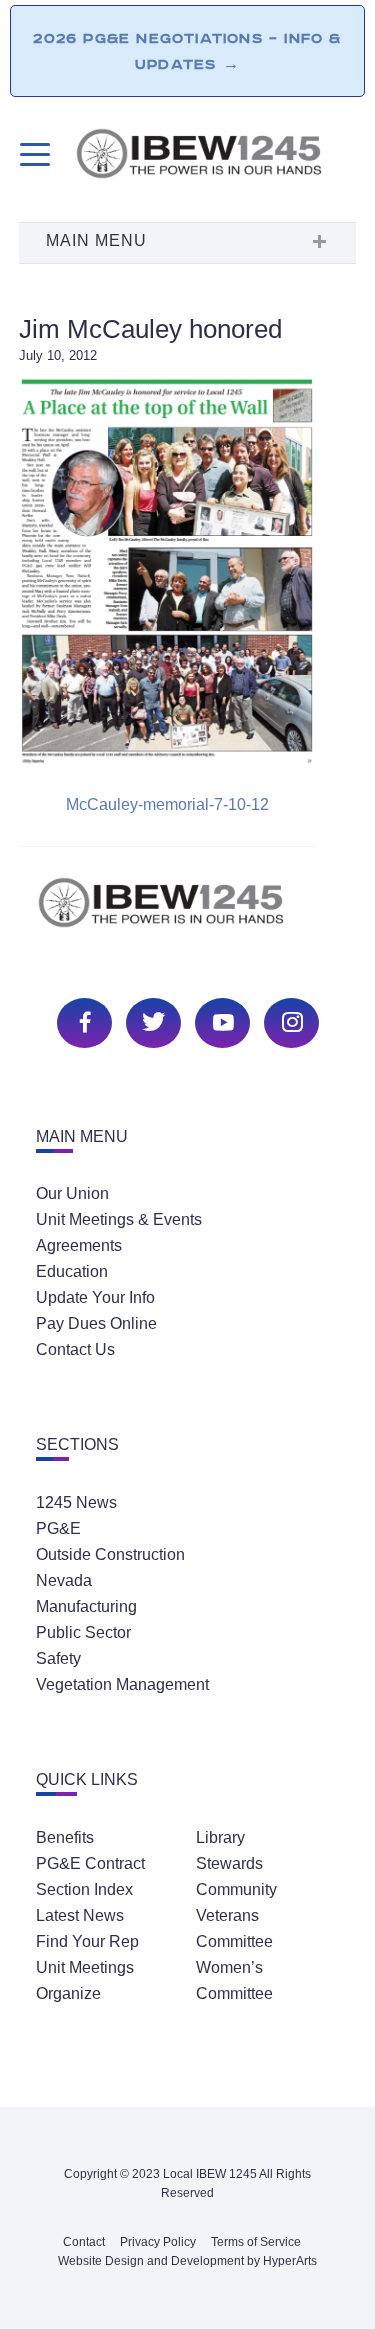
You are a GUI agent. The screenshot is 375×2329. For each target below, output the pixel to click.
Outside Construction (110, 1554)
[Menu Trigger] (32, 154)
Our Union (72, 1193)
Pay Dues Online (96, 1323)
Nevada (64, 1580)
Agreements (79, 1245)
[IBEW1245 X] (151, 1020)
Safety (58, 1658)
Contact (84, 2242)
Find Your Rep (87, 1941)
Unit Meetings (85, 1967)
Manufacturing (86, 1606)
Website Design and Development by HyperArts (187, 2261)
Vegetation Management (122, 1684)
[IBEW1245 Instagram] (289, 1020)
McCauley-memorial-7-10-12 (167, 804)
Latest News (80, 1915)
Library (220, 1837)
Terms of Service (256, 2242)
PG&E (58, 1528)
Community (236, 1889)
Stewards (229, 1863)
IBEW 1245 (188, 913)
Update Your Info (95, 1297)
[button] (188, 243)
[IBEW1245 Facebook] (82, 1020)
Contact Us (75, 1349)
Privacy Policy (158, 2242)
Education (72, 1271)
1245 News (76, 1502)
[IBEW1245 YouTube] (220, 1020)
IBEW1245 (215, 157)
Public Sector (83, 1632)
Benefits (65, 1837)
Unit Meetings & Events (119, 1219)
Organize (68, 1993)
